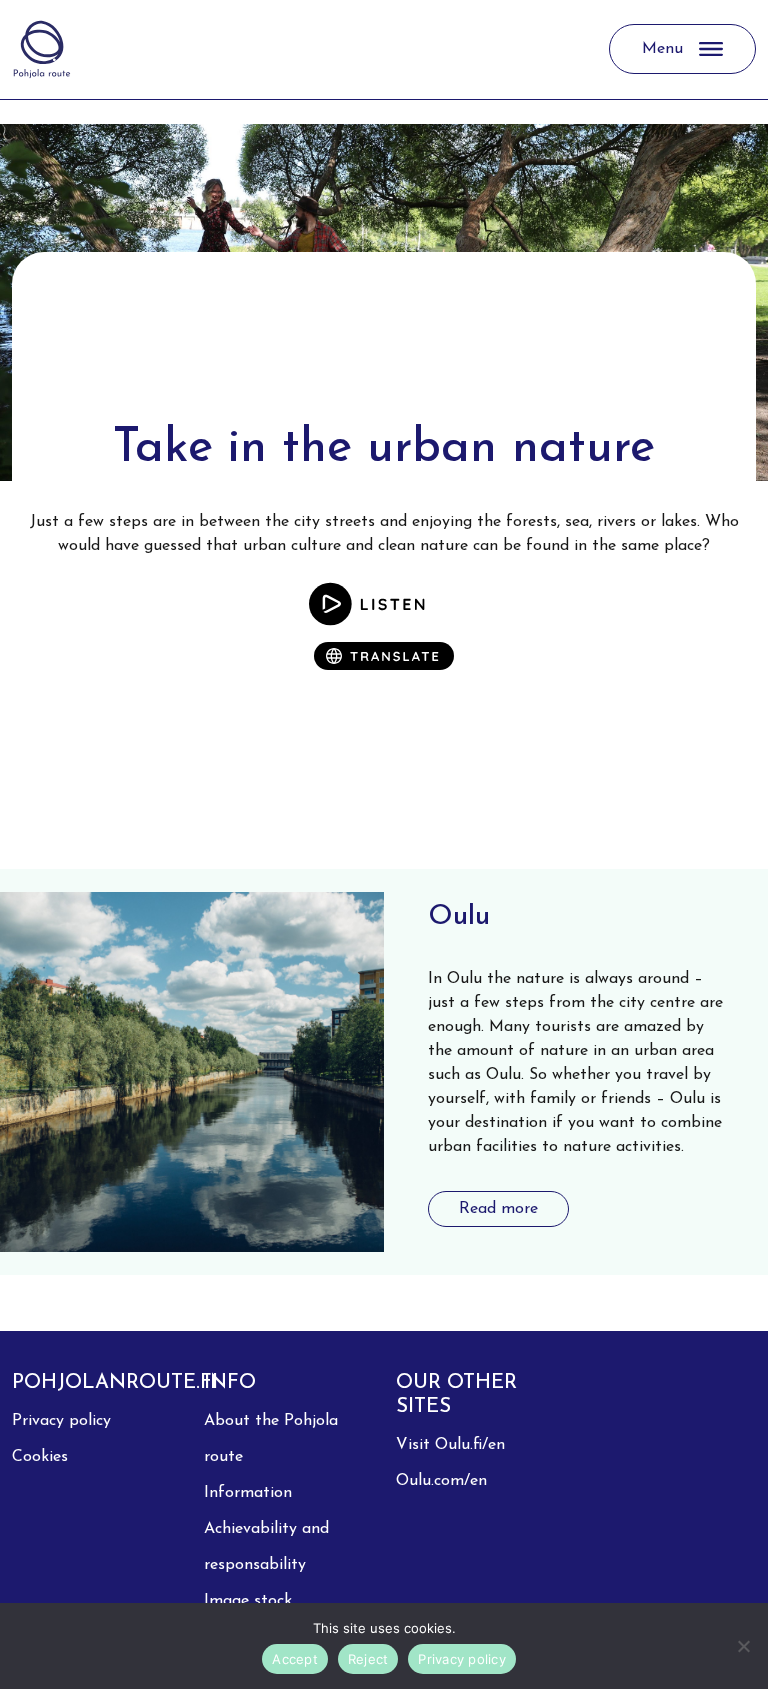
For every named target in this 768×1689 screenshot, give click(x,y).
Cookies (40, 1457)
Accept (295, 1659)
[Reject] (743, 1646)
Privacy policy (61, 1421)
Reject (368, 1659)
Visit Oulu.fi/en (450, 1445)
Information (248, 1493)
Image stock (248, 1601)
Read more (498, 1209)
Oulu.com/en (441, 1481)
